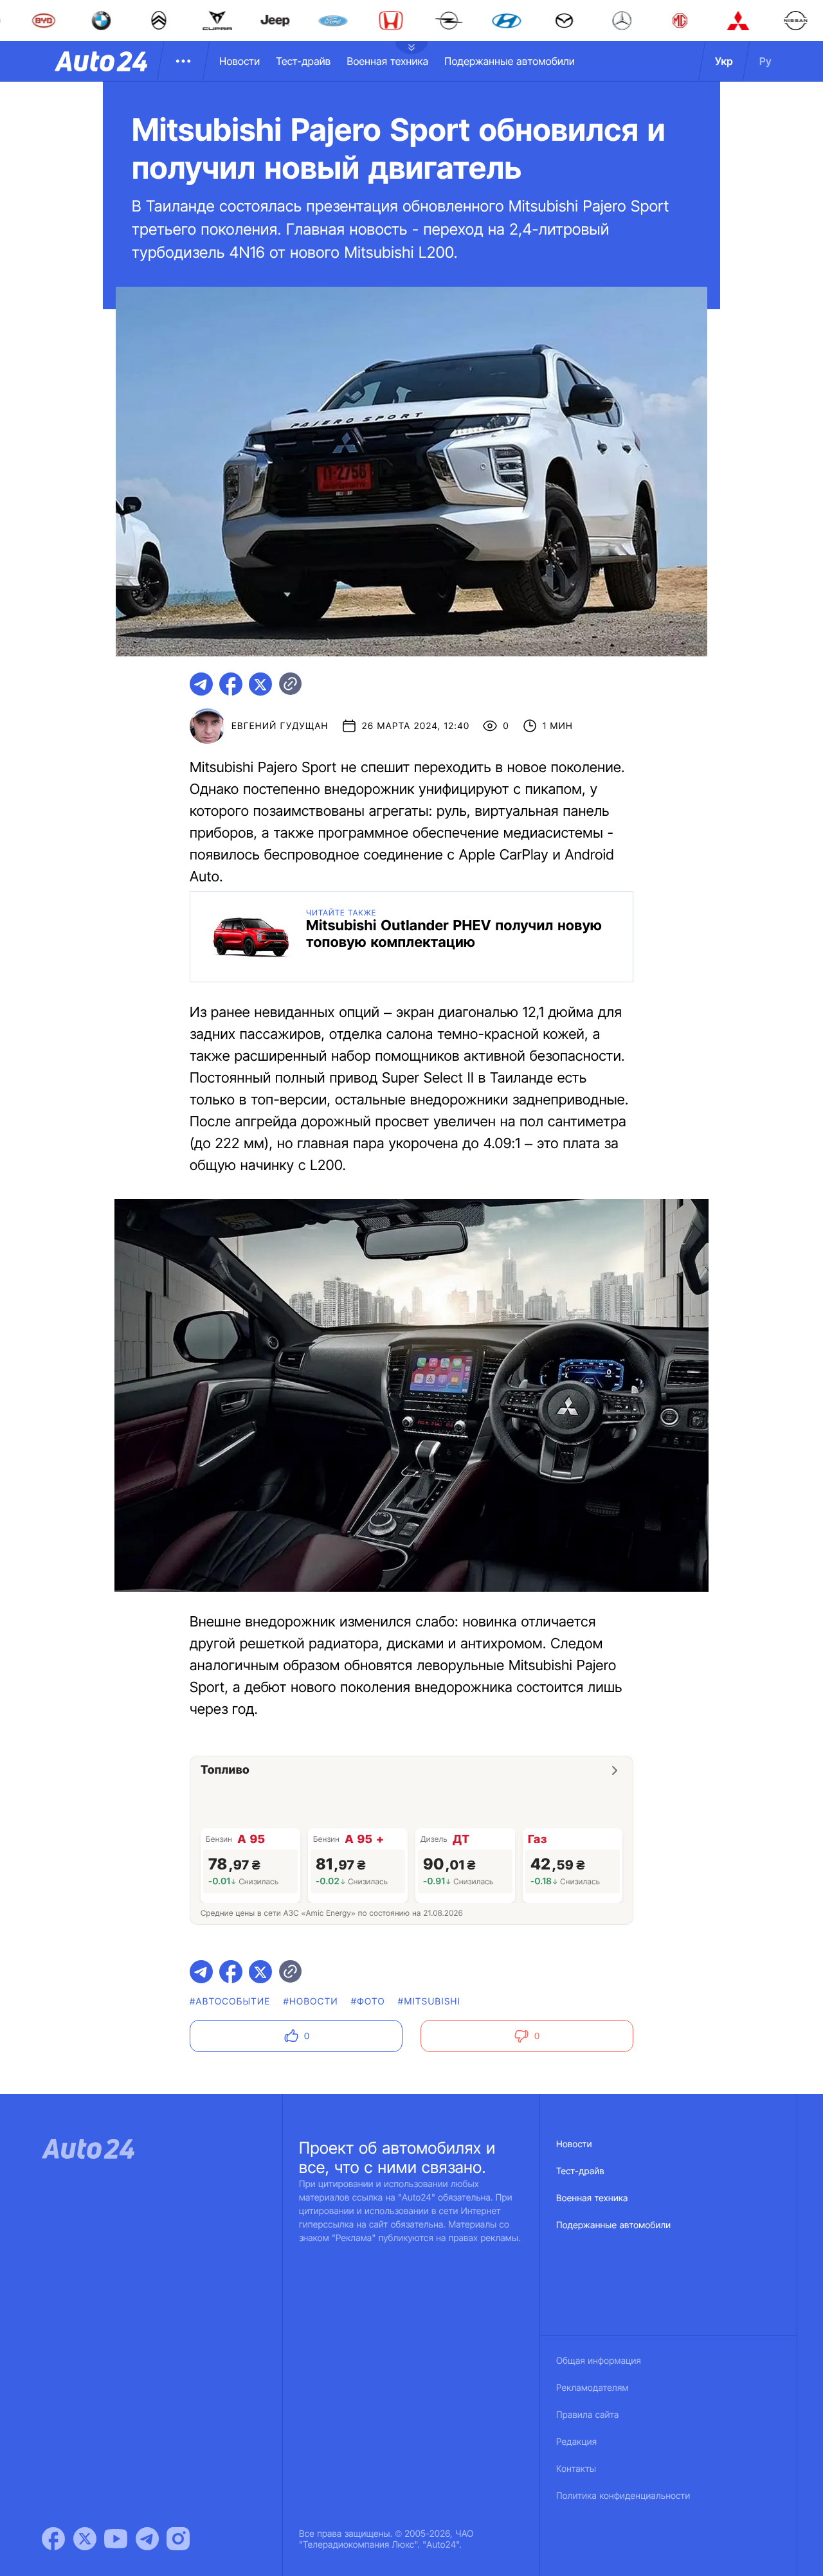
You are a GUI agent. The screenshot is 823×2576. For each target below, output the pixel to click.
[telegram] (201, 684)
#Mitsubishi (429, 2002)
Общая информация (599, 2361)
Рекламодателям (592, 2388)
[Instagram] (178, 2539)
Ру (765, 61)
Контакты (576, 2469)
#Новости (310, 2002)
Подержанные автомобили (510, 61)
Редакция (576, 2442)
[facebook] (231, 684)
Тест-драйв (303, 61)
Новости (240, 61)
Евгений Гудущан (280, 726)
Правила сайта (588, 2415)
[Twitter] (85, 2539)
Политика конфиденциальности (623, 2496)
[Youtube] (116, 2539)
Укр (724, 61)
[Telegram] (147, 2539)
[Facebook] (53, 2539)
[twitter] (260, 684)
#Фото (368, 2002)
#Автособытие (230, 2002)
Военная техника (387, 61)
